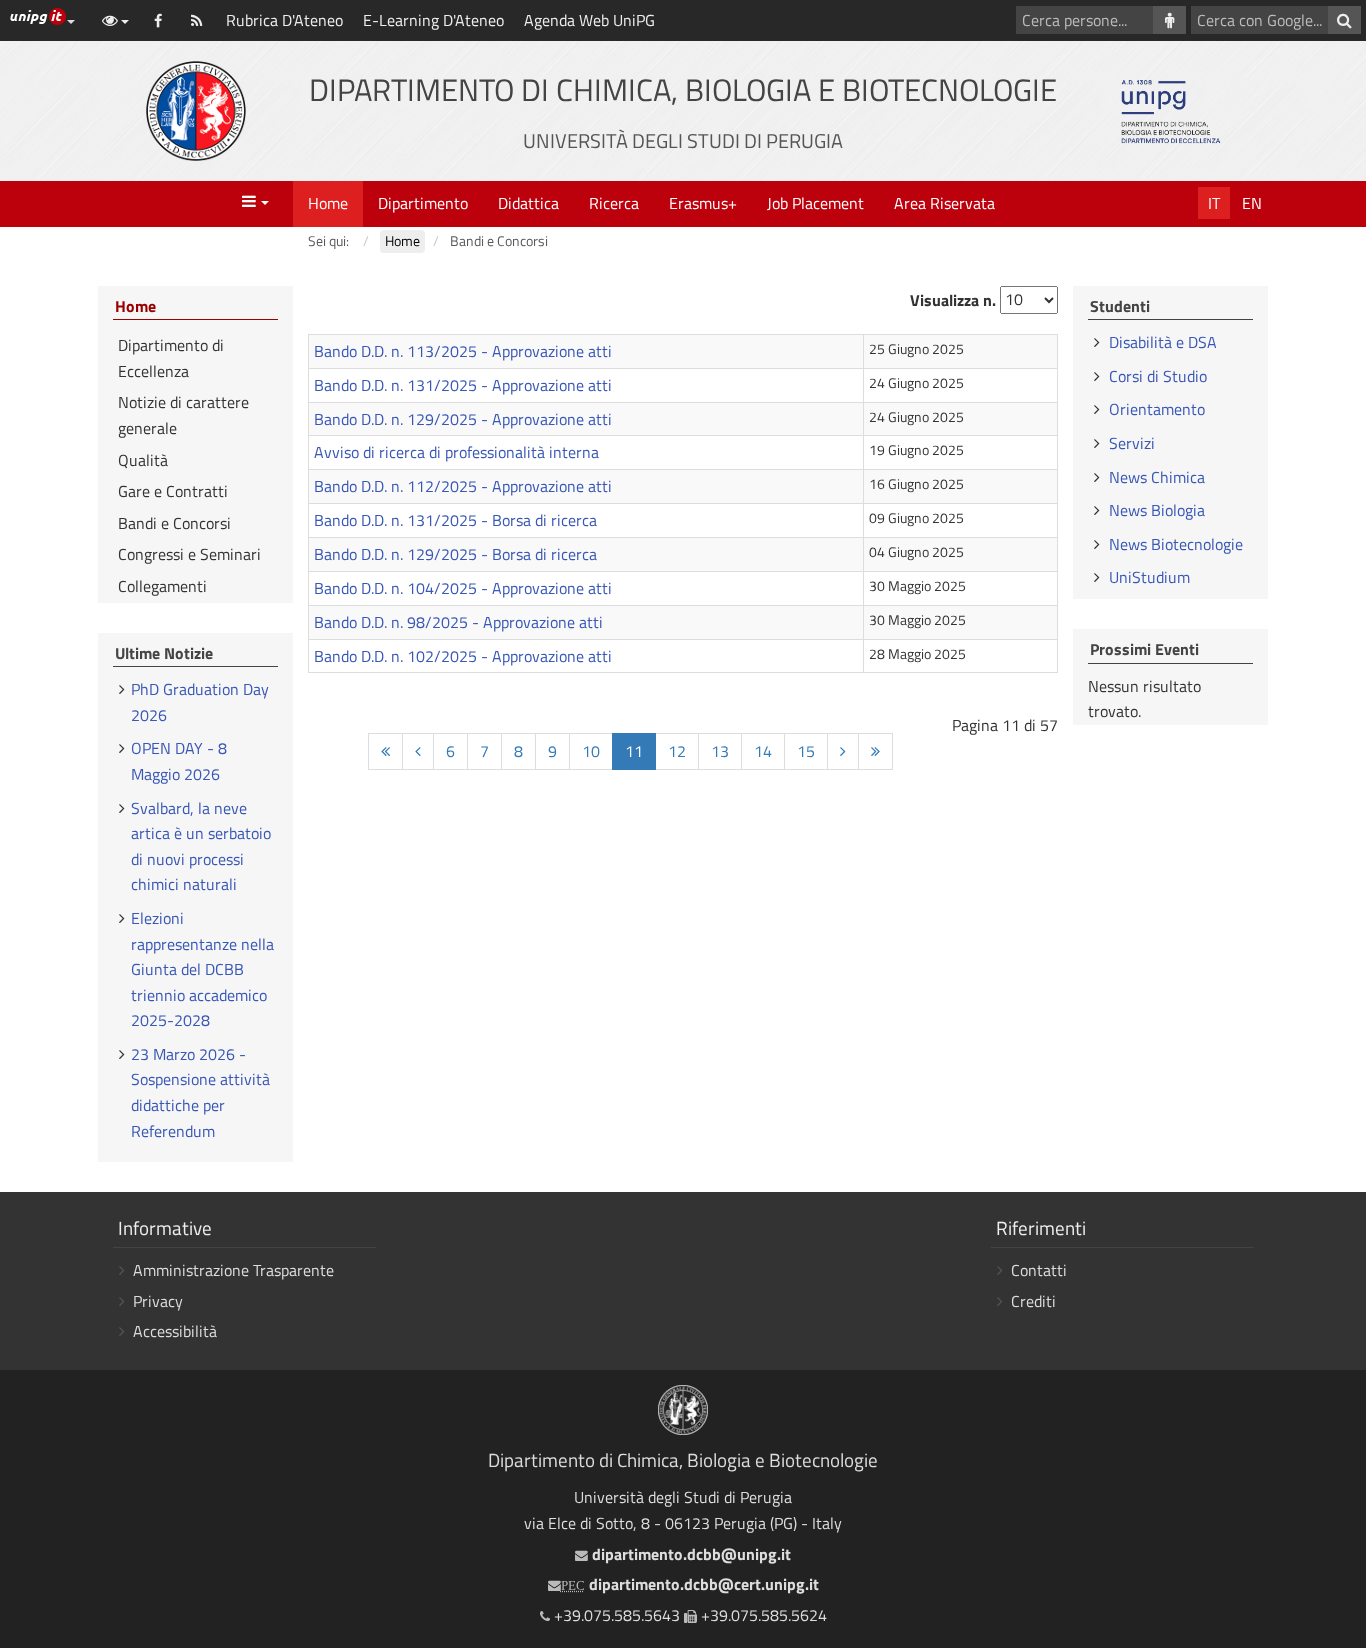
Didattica (528, 203)
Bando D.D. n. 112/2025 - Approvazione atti (463, 486)
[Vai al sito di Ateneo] (196, 111)
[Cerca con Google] (1344, 20)
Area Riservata (944, 203)
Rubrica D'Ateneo (284, 20)
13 (720, 751)
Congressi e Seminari (189, 554)
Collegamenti (162, 586)
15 (806, 751)
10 (591, 751)
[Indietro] (418, 751)
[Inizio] (385, 751)
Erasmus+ (703, 203)
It (1214, 203)
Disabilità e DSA (1163, 342)
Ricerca (614, 203)
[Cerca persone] (1169, 20)
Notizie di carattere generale (183, 415)
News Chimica (1157, 477)
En (1252, 203)
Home (328, 203)
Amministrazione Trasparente (233, 1270)
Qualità (143, 460)
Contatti (1039, 1270)
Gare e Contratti (173, 491)
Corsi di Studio (1158, 376)
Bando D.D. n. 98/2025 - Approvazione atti (458, 622)
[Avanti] (843, 751)
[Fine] (875, 751)
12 (677, 751)
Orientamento (1157, 409)
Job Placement (815, 203)
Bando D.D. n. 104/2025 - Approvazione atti (463, 588)
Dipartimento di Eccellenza (171, 358)
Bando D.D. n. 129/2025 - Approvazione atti (463, 419)
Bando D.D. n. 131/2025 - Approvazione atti (463, 385)
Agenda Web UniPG (589, 20)
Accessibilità (175, 1331)
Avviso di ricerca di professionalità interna (456, 452)
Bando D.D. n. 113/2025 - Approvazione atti (463, 351)
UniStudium (1149, 577)
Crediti (1033, 1301)
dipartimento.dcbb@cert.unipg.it (690, 1584)
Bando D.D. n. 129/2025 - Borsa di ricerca (455, 554)
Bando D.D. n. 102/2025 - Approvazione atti (463, 656)
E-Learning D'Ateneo (433, 20)
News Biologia (1157, 510)
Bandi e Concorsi (174, 523)
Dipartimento (423, 203)
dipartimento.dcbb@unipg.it (689, 1554)
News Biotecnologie (1176, 544)
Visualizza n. (953, 300)
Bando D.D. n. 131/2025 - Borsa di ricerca (455, 520)
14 (763, 751)
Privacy (158, 1301)
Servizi (1132, 443)
